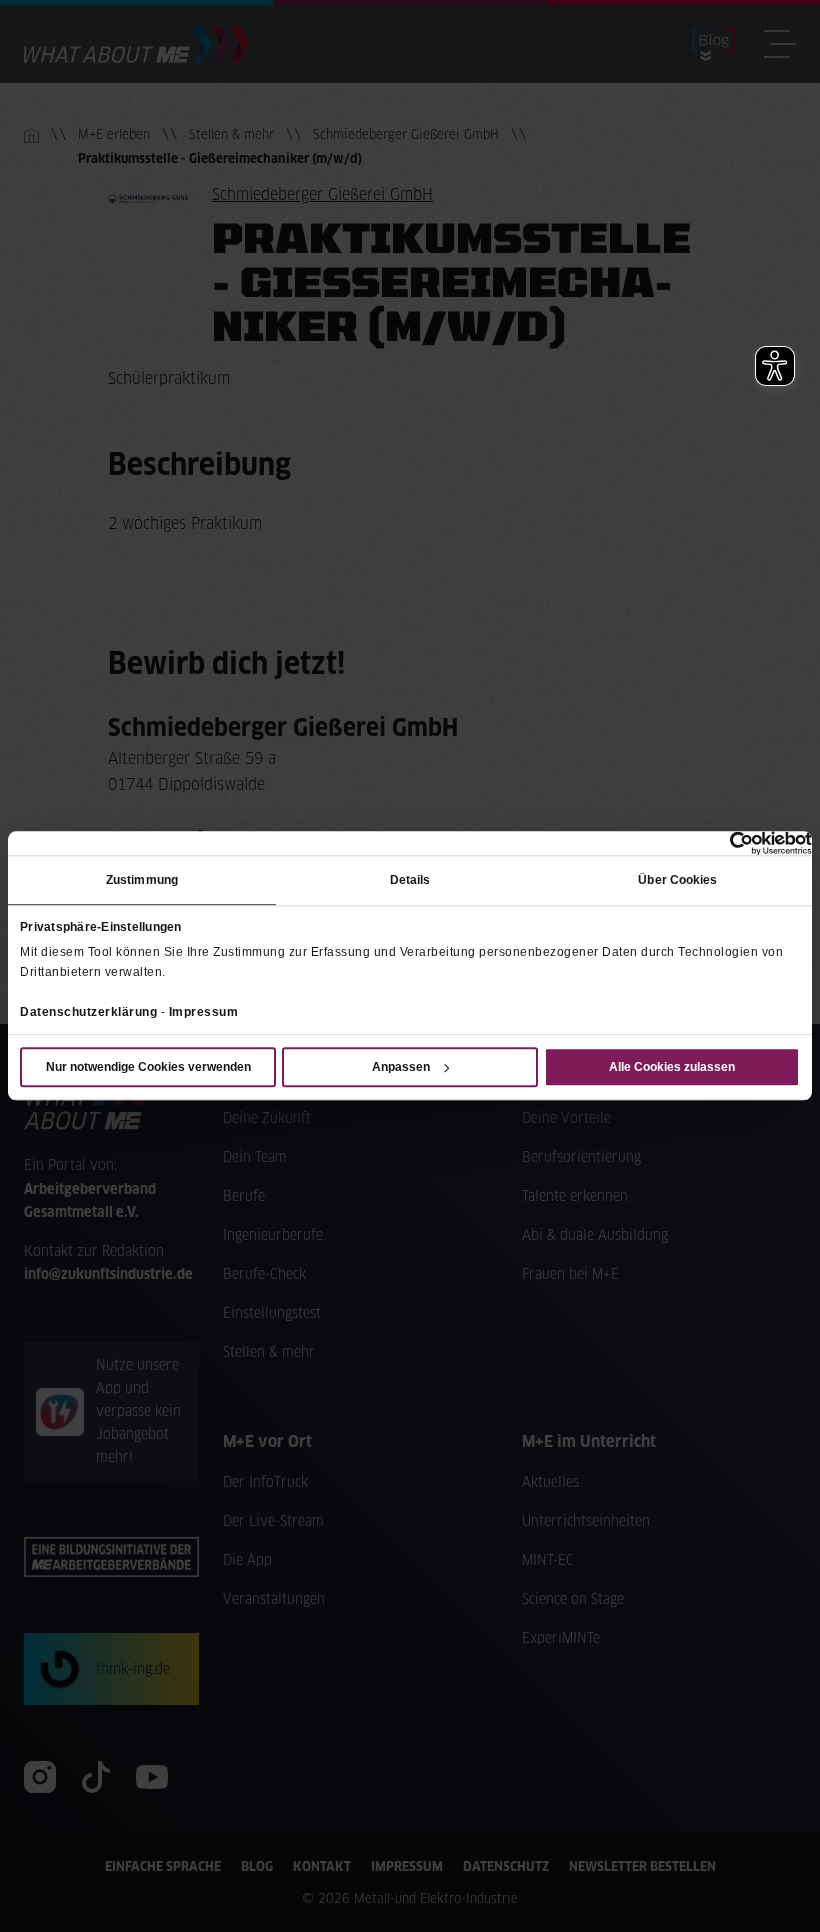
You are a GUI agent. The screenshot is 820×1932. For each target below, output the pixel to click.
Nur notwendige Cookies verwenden (148, 1068)
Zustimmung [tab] (142, 880)
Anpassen (401, 1068)
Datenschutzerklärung (88, 1012)
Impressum (204, 1012)
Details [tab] (410, 880)
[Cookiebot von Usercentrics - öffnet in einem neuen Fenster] (724, 843)
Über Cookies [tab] (677, 880)
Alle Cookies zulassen (672, 1068)
